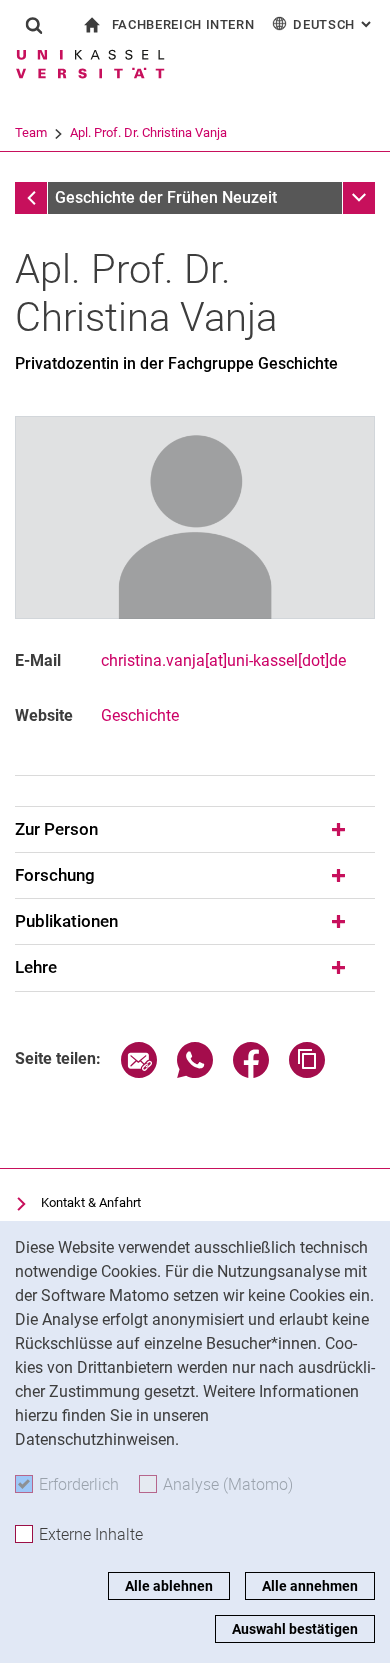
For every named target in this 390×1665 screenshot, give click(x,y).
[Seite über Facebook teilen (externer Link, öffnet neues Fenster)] (251, 1072)
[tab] (195, 830)
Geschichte (140, 715)
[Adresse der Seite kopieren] (307, 1072)
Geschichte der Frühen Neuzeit (166, 197)
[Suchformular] (34, 25)
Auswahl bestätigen (295, 1629)
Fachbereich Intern (183, 24)
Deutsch (334, 24)
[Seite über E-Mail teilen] (139, 1072)
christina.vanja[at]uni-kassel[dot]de (223, 660)
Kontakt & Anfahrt (91, 1202)
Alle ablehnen (169, 1586)
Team (31, 132)
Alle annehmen (310, 1586)
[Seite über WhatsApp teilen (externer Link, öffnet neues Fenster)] (195, 1072)
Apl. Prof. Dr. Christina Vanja (148, 132)
